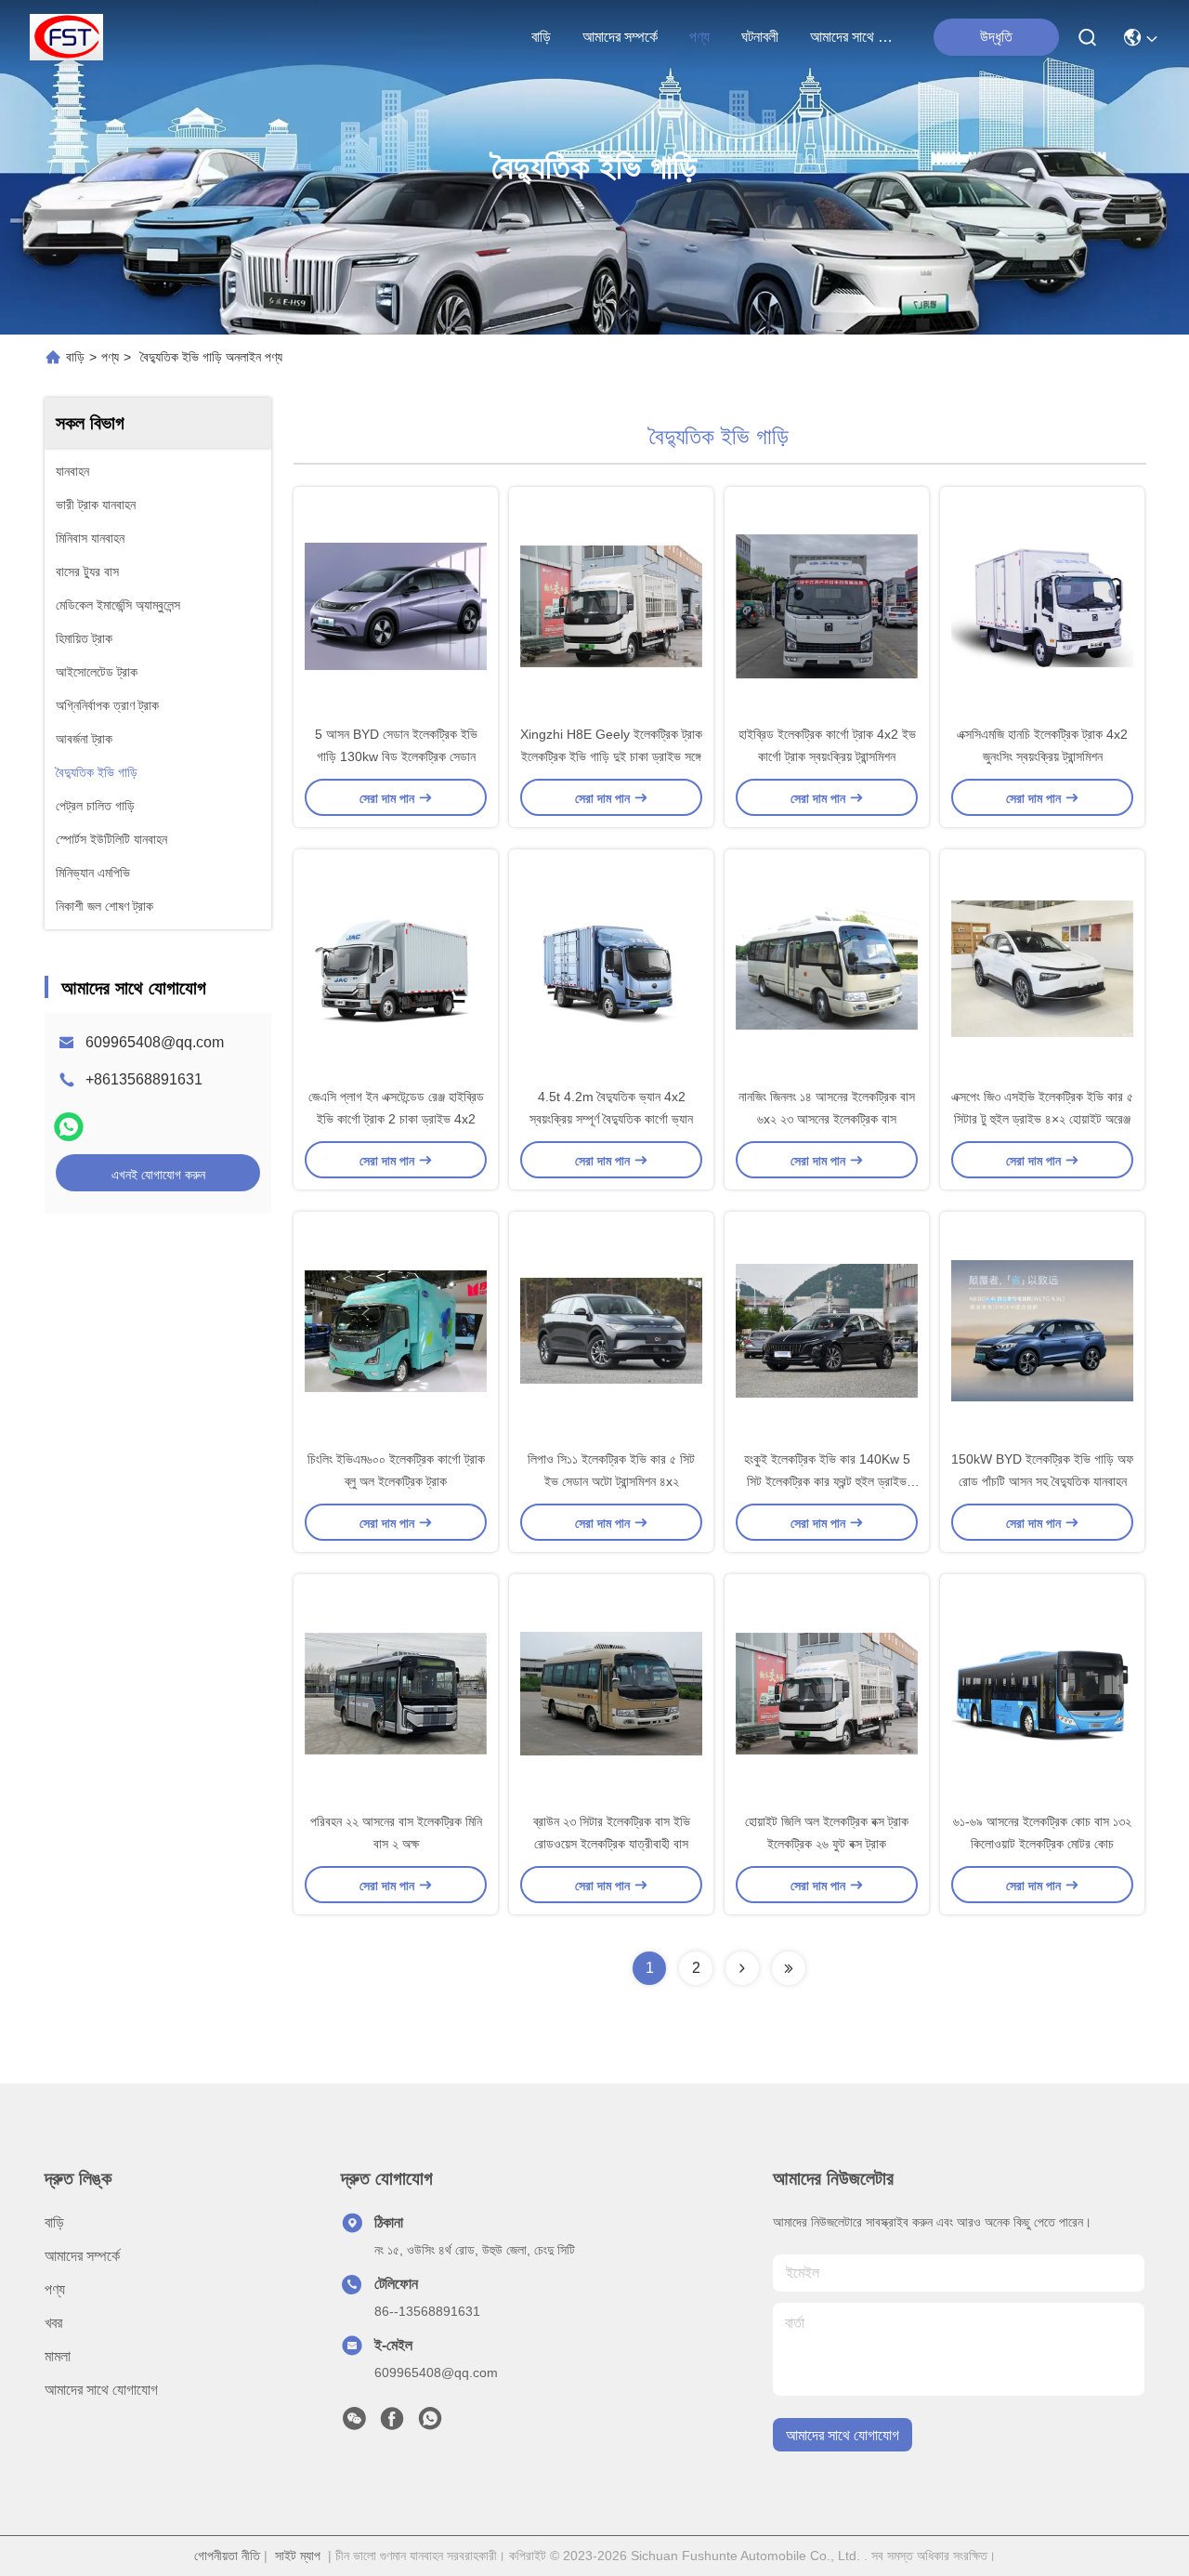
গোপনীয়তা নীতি (227, 2556)
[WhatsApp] (69, 1127)
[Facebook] (392, 2424)
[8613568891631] (430, 2424)
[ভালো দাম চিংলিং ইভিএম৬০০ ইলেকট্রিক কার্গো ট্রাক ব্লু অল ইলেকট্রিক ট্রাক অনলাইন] (396, 1330)
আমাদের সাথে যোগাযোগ (855, 37)
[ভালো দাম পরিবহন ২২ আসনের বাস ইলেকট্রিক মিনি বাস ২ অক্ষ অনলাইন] (396, 1692)
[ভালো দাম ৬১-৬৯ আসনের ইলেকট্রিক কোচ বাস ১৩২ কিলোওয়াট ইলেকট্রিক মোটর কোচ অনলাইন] (1042, 1692)
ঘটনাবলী (760, 37)
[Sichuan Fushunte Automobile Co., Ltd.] (66, 37)
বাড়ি (541, 37)
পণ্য (699, 37)
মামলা (58, 2356)
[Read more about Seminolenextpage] (742, 1968)
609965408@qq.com (155, 1042)
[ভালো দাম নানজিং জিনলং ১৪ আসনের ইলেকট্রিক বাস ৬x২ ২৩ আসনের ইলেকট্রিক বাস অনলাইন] (827, 967)
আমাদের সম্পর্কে (620, 37)
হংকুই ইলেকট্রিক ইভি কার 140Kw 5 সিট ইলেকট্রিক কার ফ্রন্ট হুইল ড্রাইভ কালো (827, 1481)
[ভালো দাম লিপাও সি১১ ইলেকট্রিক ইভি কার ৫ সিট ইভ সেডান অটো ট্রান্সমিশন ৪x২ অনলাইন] (611, 1330)
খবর (53, 2323)
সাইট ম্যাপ (298, 2556)
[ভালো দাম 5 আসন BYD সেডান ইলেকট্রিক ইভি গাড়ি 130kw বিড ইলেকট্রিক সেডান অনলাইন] (396, 605)
